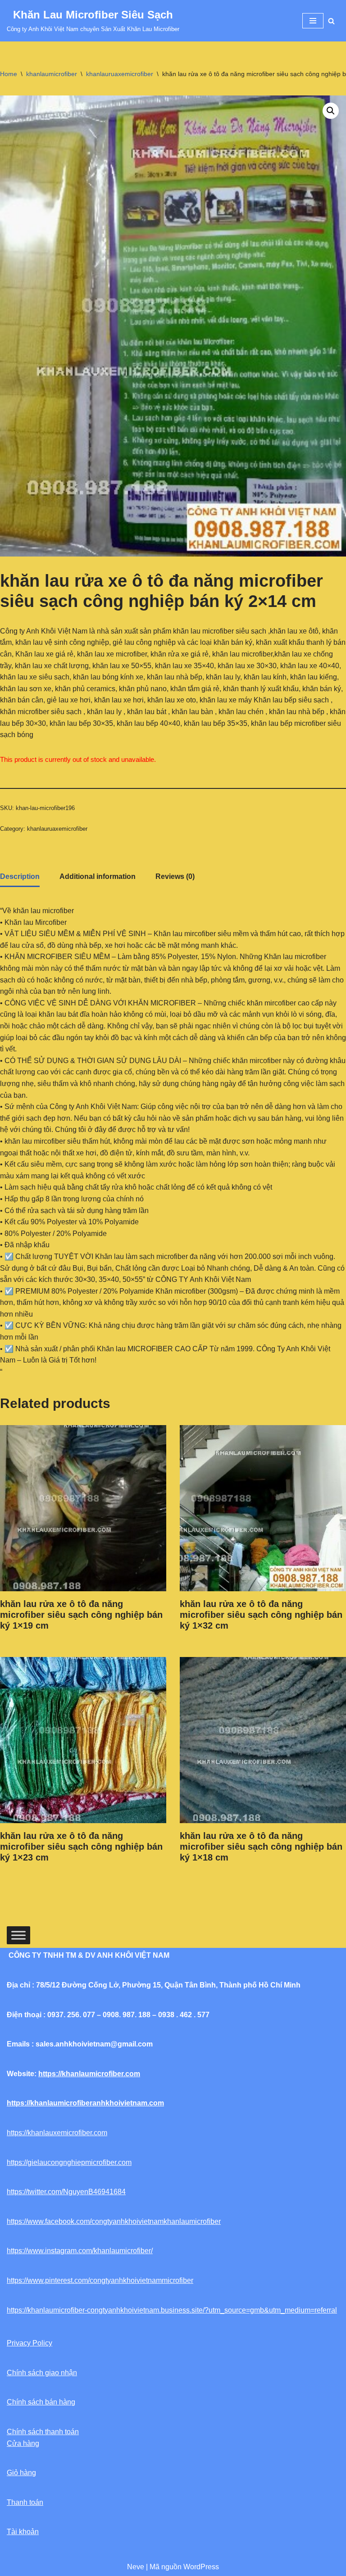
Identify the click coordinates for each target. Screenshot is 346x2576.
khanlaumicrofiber (52, 74)
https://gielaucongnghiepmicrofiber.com (69, 2162)
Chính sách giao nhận (42, 2373)
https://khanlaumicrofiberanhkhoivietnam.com (85, 2103)
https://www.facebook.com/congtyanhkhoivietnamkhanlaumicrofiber (114, 2221)
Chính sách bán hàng (41, 2402)
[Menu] (313, 21)
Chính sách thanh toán (43, 2432)
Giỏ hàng (21, 2473)
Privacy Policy (30, 2343)
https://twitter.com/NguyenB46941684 (66, 2192)
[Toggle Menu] (18, 1935)
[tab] (20, 877)
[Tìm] (331, 21)
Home (9, 74)
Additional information (98, 876)
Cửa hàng (23, 2443)
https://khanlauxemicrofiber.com (57, 2133)
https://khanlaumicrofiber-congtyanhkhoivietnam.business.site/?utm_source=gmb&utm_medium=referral (172, 2310)
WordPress (201, 2567)
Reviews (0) (175, 876)
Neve (136, 2567)
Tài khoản (23, 2532)
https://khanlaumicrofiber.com (89, 2074)
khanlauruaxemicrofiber (120, 74)
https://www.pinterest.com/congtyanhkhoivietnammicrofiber (100, 2280)
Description (20, 876)
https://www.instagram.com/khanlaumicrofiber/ (80, 2251)
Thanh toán (25, 2502)
